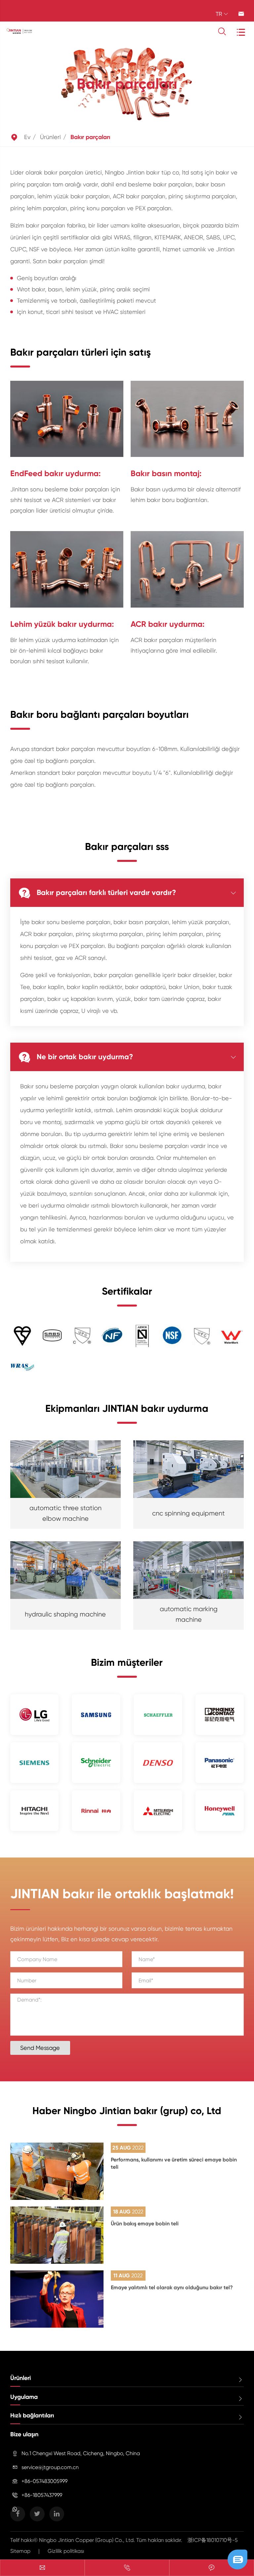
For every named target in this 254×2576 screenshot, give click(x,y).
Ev (27, 137)
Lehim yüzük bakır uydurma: (62, 624)
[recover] (237, 2559)
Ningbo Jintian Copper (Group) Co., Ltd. (88, 2540)
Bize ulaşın (24, 2434)
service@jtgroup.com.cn (50, 2467)
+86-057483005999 (44, 2481)
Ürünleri (50, 137)
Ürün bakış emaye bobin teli (145, 2224)
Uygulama (24, 2397)
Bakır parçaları (90, 137)
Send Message (40, 2048)
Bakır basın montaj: (166, 473)
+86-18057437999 (42, 2495)
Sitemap (20, 2551)
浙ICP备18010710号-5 (213, 2540)
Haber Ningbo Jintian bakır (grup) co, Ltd (127, 2111)
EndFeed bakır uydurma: (55, 473)
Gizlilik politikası (66, 2551)
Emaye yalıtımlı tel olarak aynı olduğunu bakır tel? (172, 2287)
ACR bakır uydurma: (168, 624)
